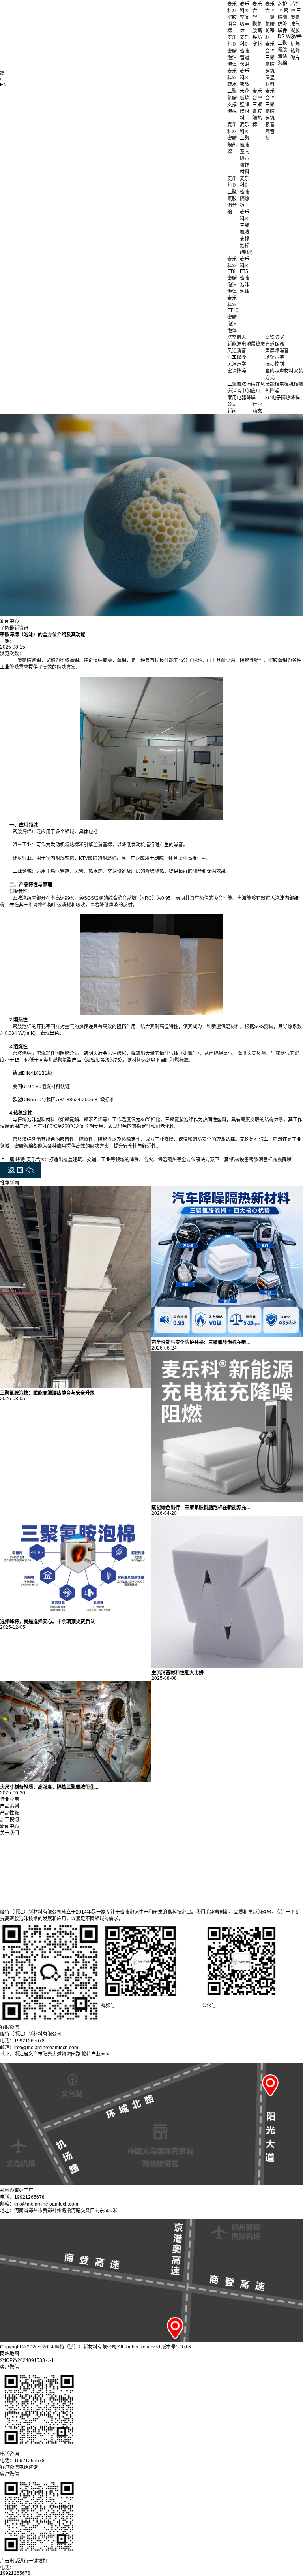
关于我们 (9, 1833)
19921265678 (15, 2573)
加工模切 (9, 1820)
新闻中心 (9, 1826)
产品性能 (9, 1813)
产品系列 (9, 1806)
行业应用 (9, 1799)
